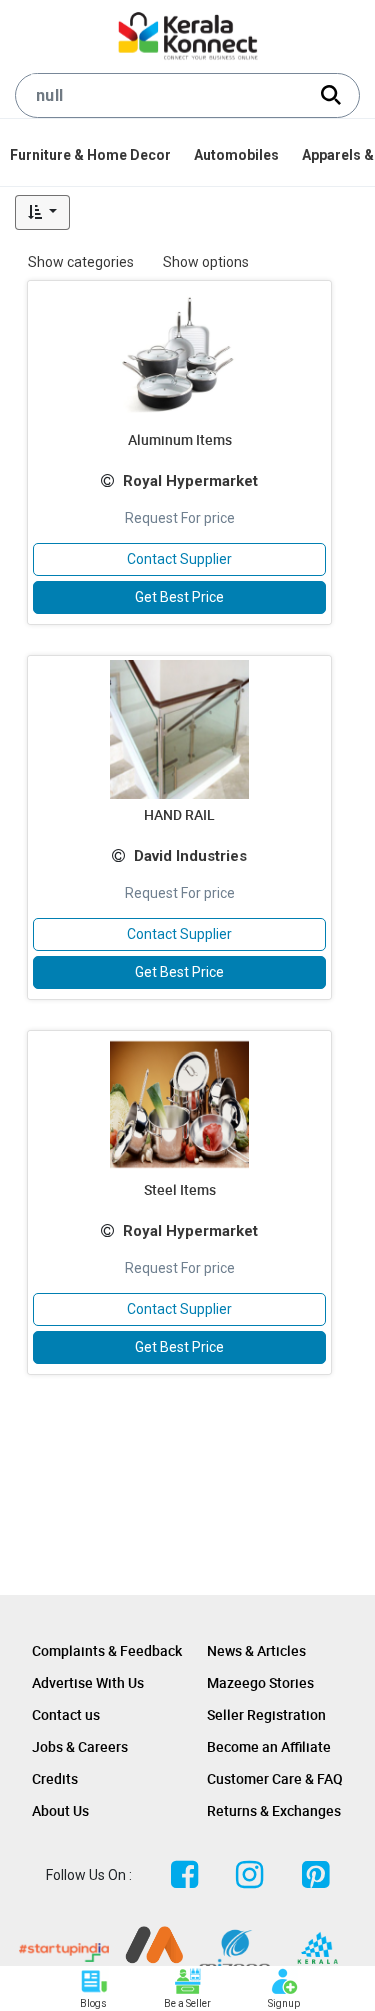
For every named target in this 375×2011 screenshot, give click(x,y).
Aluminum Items (180, 439)
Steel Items (180, 1189)
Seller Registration (266, 1714)
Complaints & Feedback (107, 1650)
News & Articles (256, 1650)
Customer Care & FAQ (275, 1778)
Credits (55, 1778)
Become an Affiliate (269, 1746)
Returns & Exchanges (274, 1810)
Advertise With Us (88, 1682)
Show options (206, 262)
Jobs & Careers (80, 1746)
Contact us (66, 1714)
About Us (60, 1810)
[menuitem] (92, 155)
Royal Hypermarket (190, 481)
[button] (42, 212)
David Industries (190, 856)
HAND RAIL (179, 814)
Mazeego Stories (260, 1682)
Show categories (81, 262)
